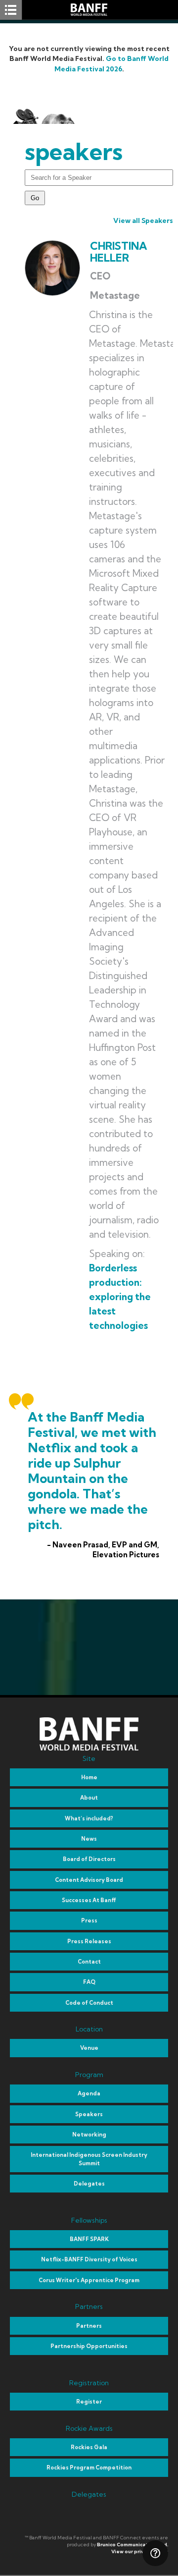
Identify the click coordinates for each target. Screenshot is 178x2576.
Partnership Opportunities (89, 2346)
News (89, 1839)
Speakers (89, 2114)
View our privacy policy (140, 2551)
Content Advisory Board (89, 1880)
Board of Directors (89, 1859)
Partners (89, 2326)
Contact (89, 1962)
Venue (89, 2048)
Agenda (89, 2093)
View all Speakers (143, 220)
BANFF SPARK (89, 2239)
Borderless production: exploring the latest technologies (120, 1297)
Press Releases (89, 1941)
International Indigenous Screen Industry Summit (89, 2159)
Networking (89, 2135)
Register (89, 2402)
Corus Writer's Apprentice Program (89, 2280)
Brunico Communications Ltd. (133, 2545)
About (89, 1798)
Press (89, 1920)
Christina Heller (119, 252)
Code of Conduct (89, 2003)
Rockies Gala (89, 2447)
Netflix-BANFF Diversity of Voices (89, 2259)
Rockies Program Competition (89, 2467)
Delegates (89, 2184)
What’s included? (89, 1818)
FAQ (89, 1982)
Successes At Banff (89, 1900)
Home (89, 1777)
